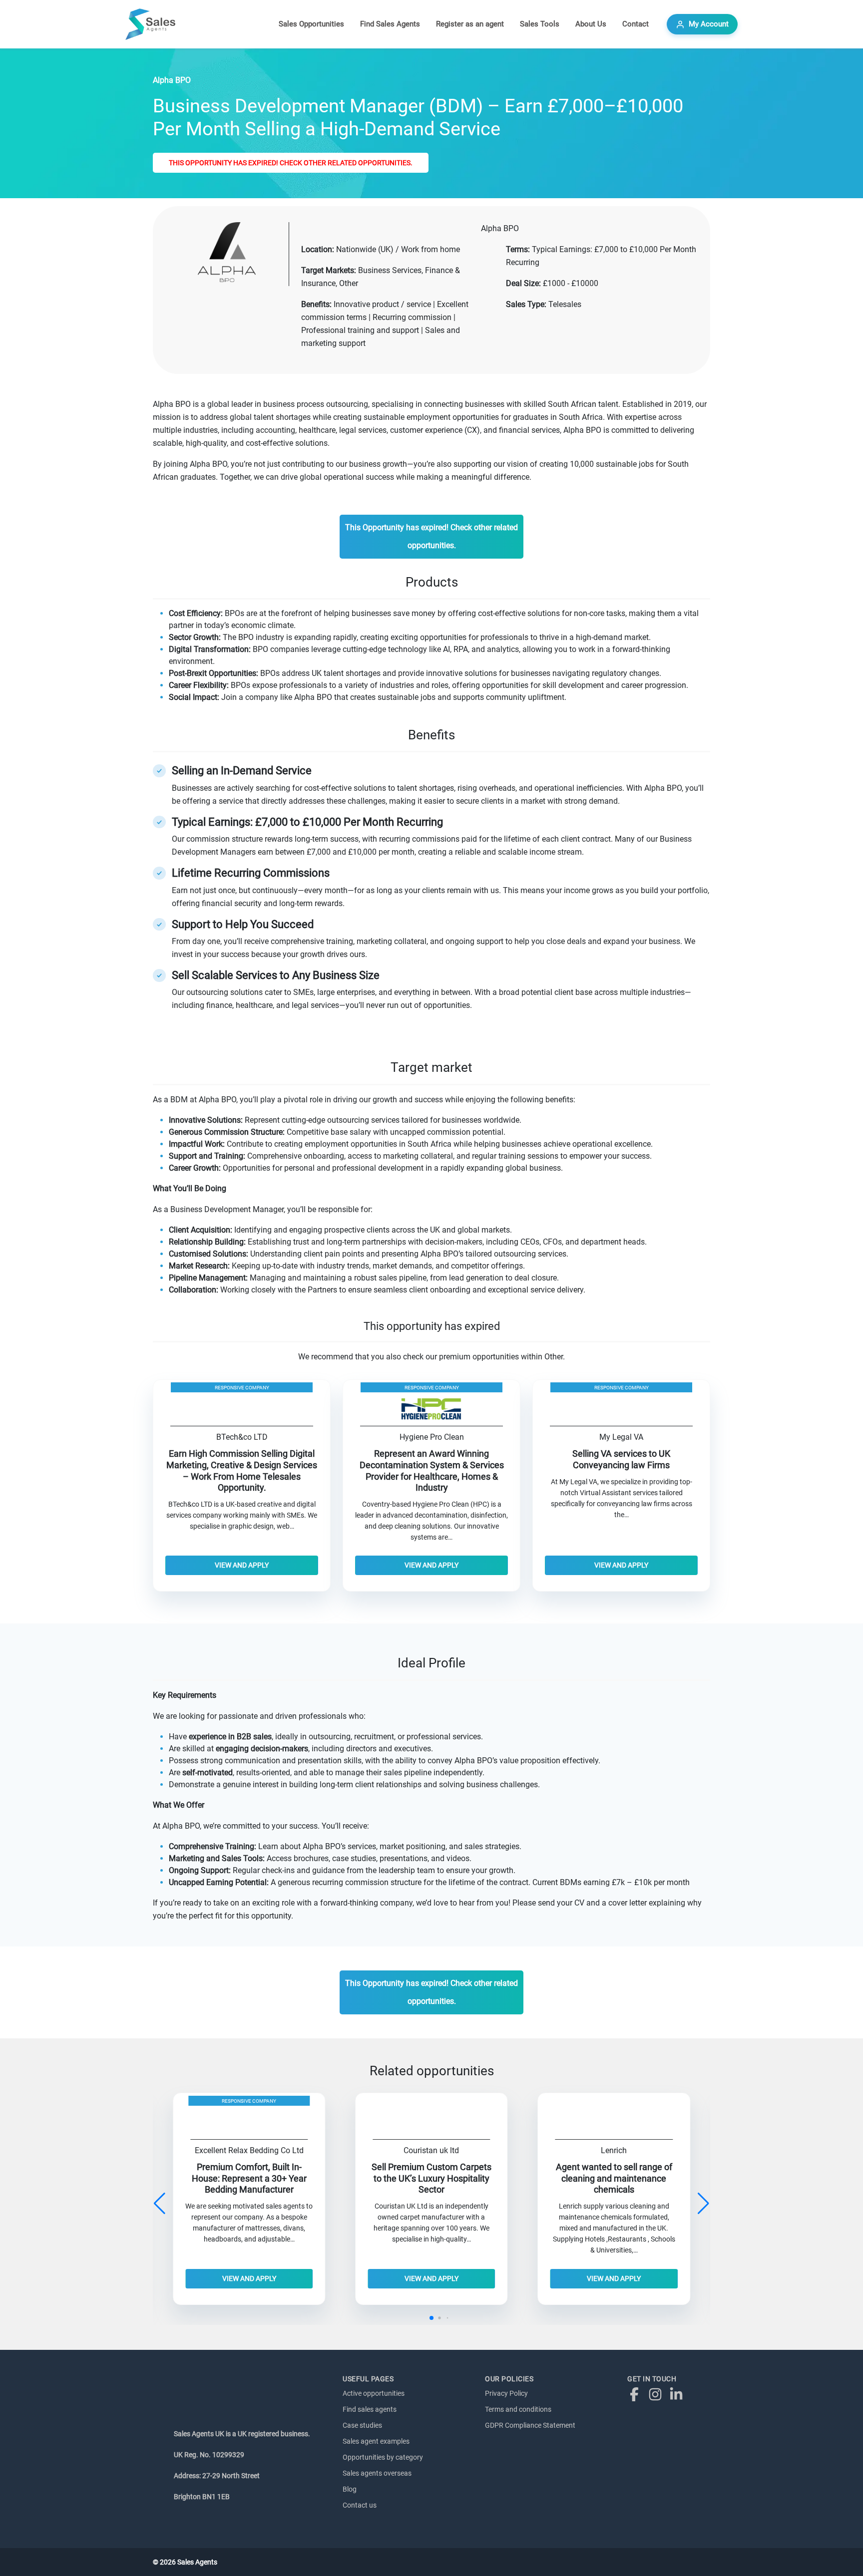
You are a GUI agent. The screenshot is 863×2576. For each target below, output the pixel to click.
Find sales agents (370, 2409)
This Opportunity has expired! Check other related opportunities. (291, 163)
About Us (591, 24)
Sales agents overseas (377, 2473)
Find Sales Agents (390, 24)
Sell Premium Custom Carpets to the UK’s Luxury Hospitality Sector (431, 2179)
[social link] (637, 2394)
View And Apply (242, 1565)
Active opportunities (374, 2393)
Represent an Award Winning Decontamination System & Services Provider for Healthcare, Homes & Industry (432, 1471)
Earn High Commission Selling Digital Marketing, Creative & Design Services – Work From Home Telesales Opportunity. (242, 1471)
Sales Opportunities (311, 24)
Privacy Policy (506, 2393)
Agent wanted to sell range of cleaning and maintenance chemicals (614, 2179)
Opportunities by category (383, 2457)
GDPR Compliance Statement (530, 2425)
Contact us (360, 2505)
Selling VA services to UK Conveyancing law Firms (621, 1459)
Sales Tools (540, 24)
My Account (709, 24)
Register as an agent (470, 24)
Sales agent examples (376, 2441)
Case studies (362, 2425)
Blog (350, 2489)
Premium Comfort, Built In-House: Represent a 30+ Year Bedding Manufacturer (249, 2179)
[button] (703, 2204)
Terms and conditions (518, 2409)
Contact (636, 24)
